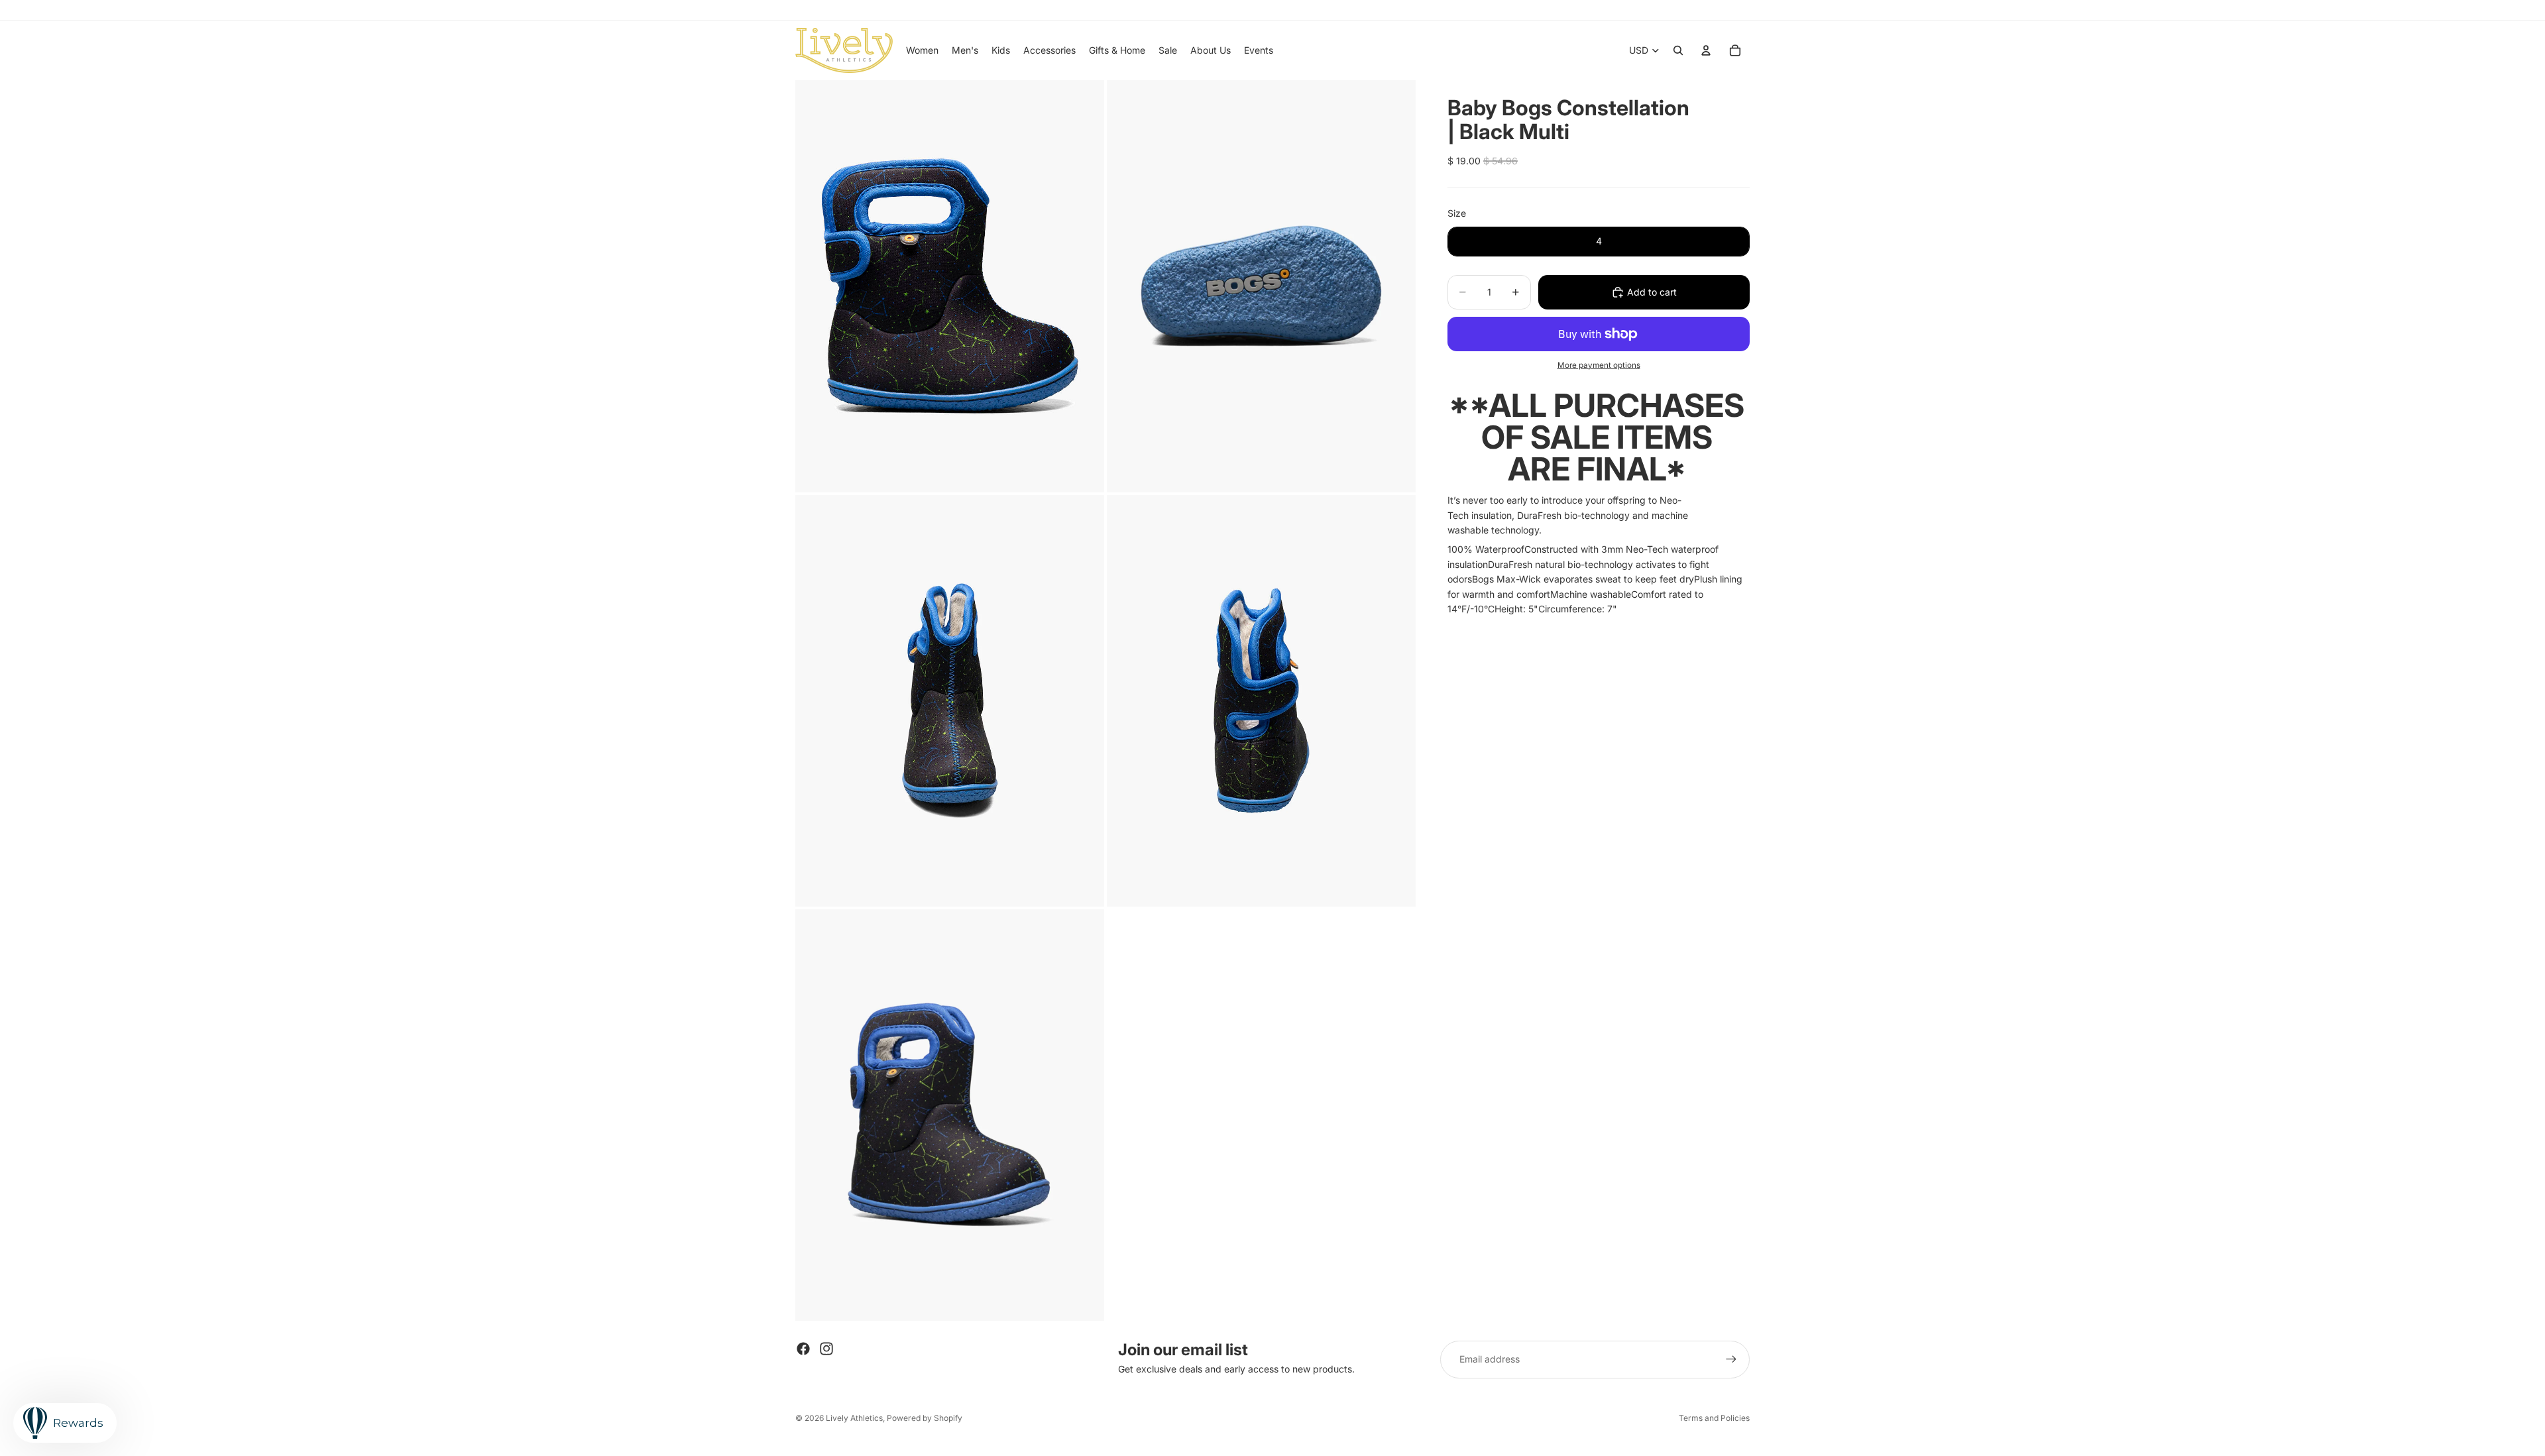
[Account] (1706, 50)
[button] (1597, 624)
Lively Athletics (854, 1418)
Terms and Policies (1714, 1418)
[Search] (1678, 50)
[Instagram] (826, 1349)
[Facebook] (803, 1349)
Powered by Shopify (925, 1418)
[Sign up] (1731, 1359)
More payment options (1599, 365)
